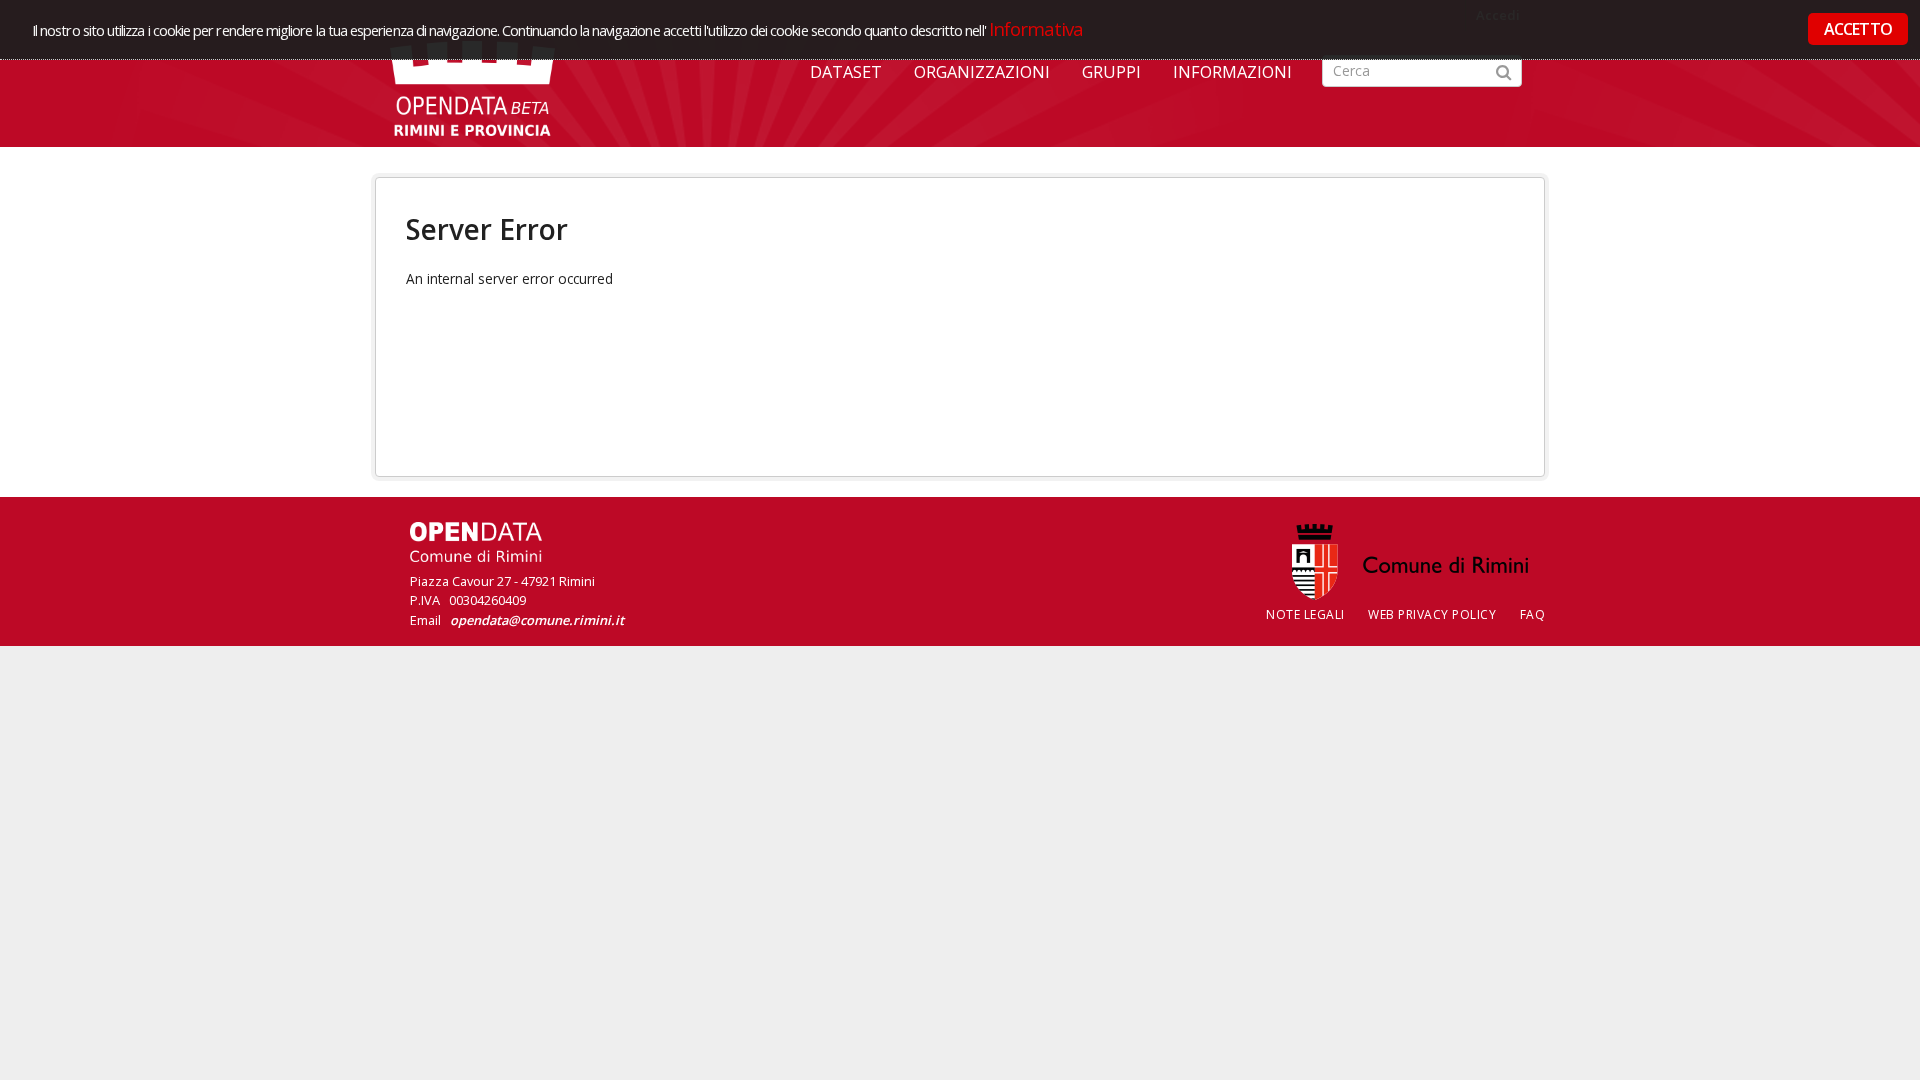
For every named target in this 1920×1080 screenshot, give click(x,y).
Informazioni (1232, 72)
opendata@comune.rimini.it (537, 620)
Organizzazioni (982, 72)
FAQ (1533, 614)
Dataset (846, 72)
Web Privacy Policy (1432, 614)
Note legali (1305, 614)
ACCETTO (1858, 29)
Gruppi (1111, 72)
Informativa (1036, 28)
